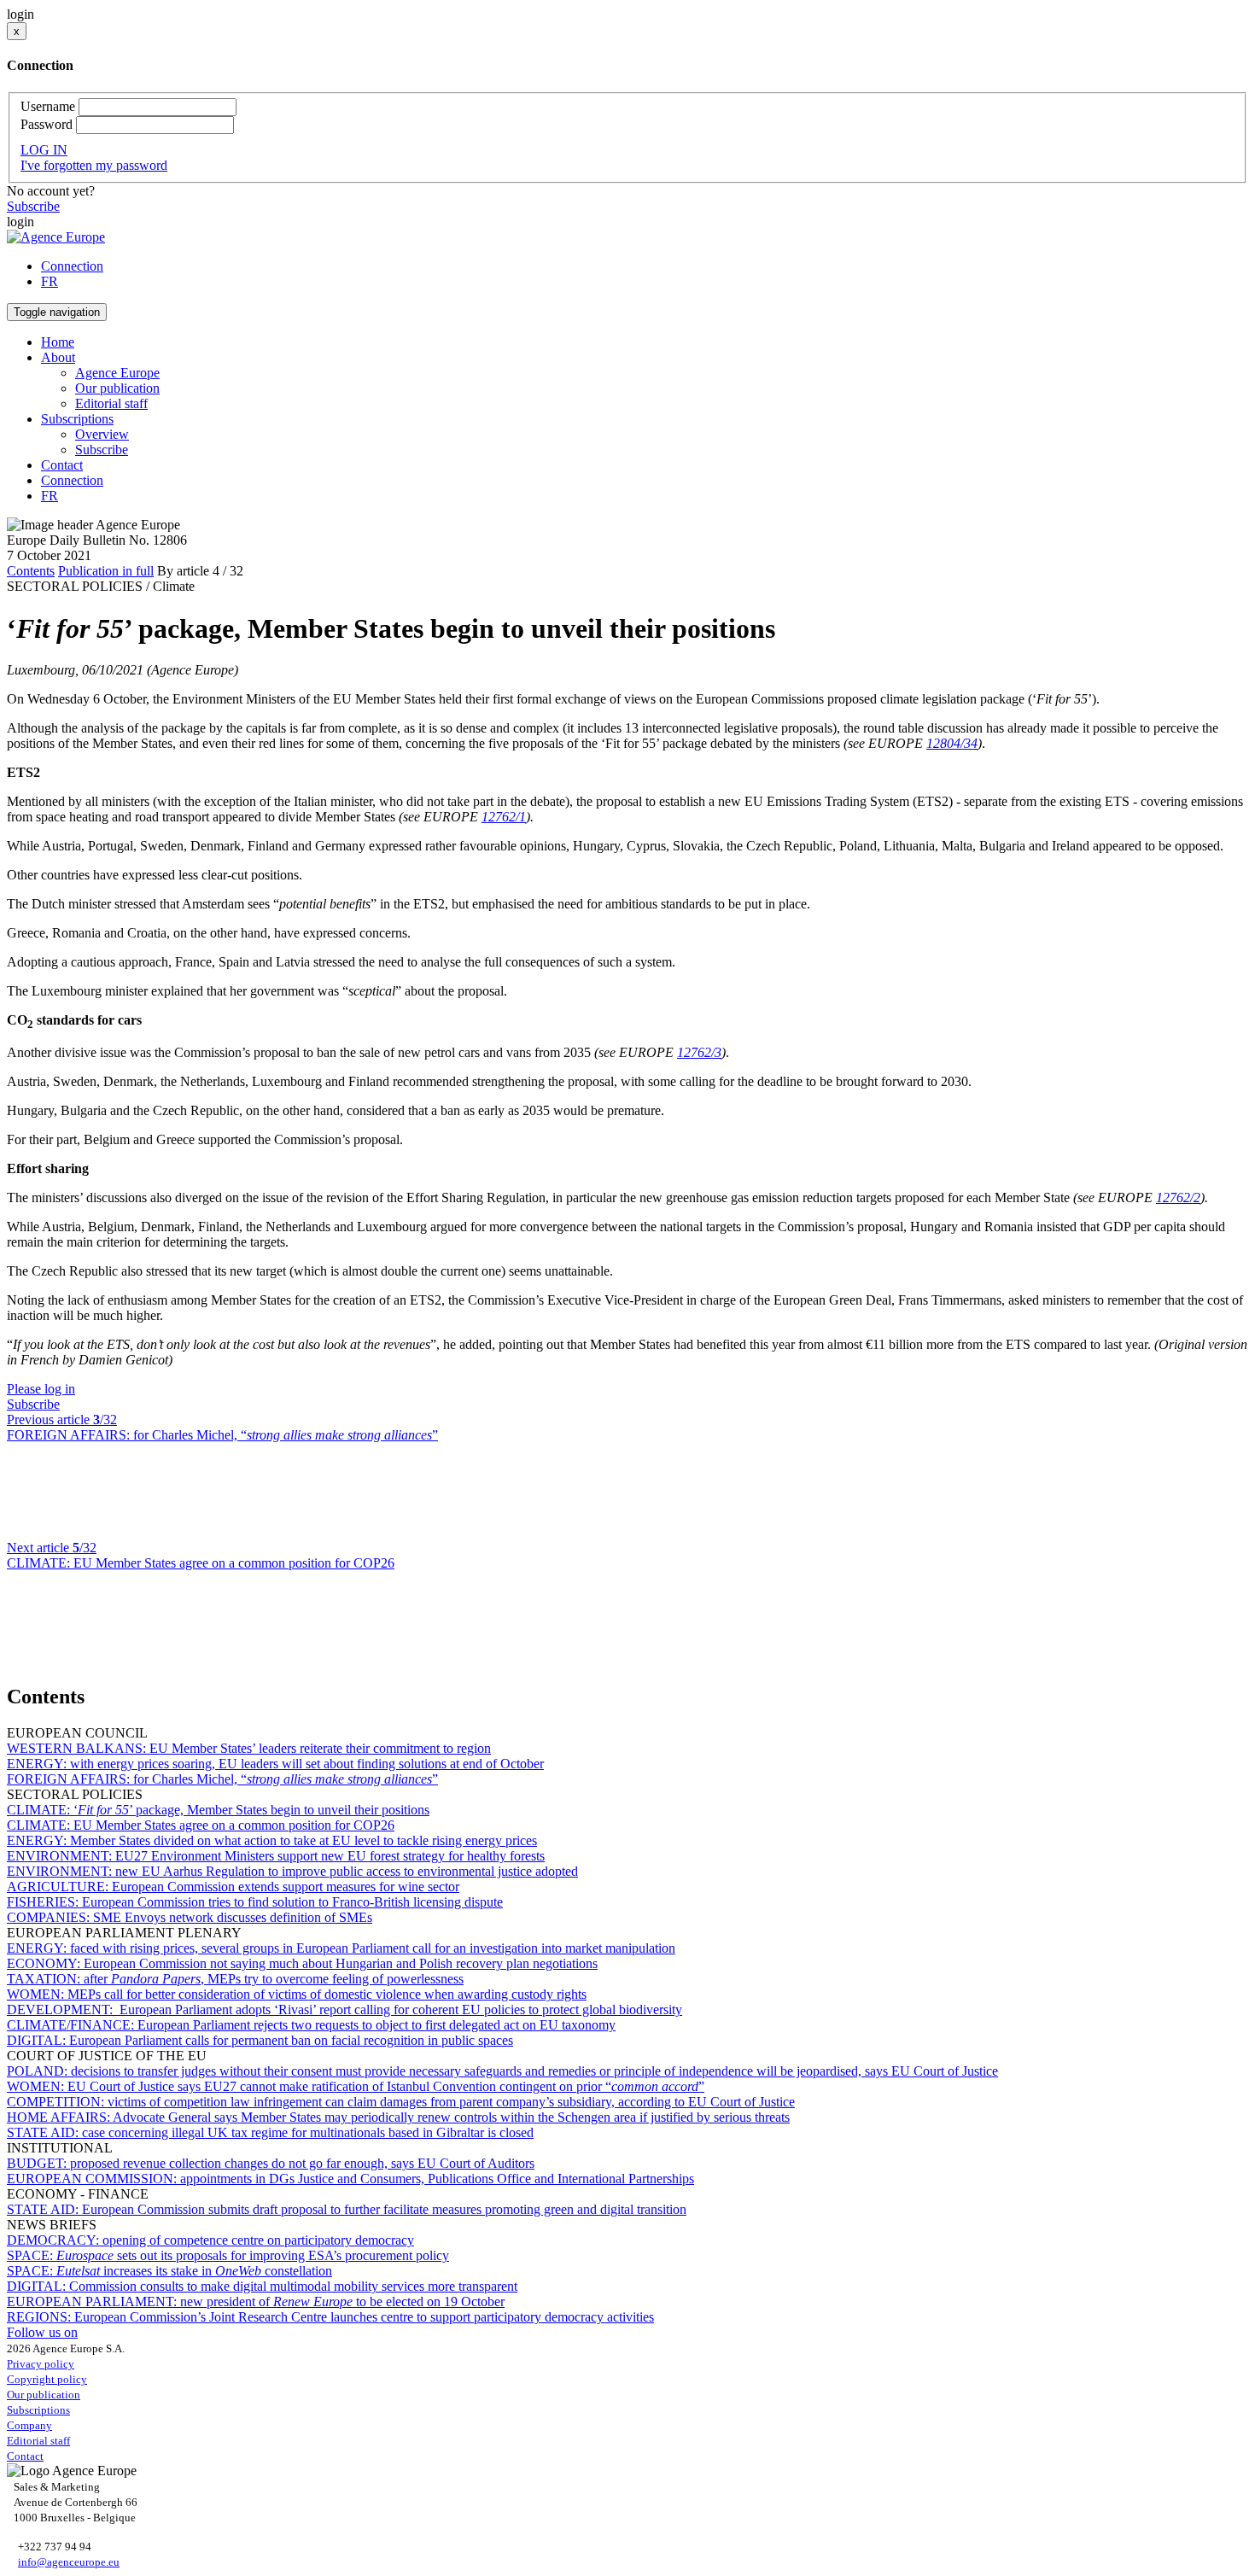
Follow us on (42, 2332)
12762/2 (1178, 1197)
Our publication (117, 388)
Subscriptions (38, 2410)
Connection (72, 266)
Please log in (41, 1389)
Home (58, 342)
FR (50, 281)
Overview (102, 434)
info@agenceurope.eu (69, 2562)
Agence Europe (117, 373)
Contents (31, 571)
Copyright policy (47, 2379)
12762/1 (504, 817)
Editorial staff (111, 403)
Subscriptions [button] (77, 419)
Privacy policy (41, 2364)
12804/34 (952, 743)
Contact (62, 465)
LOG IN (44, 150)
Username (48, 106)
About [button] (58, 357)
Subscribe (33, 206)
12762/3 (699, 1052)
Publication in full (106, 571)
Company (29, 2425)
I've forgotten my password (94, 165)
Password (47, 124)
